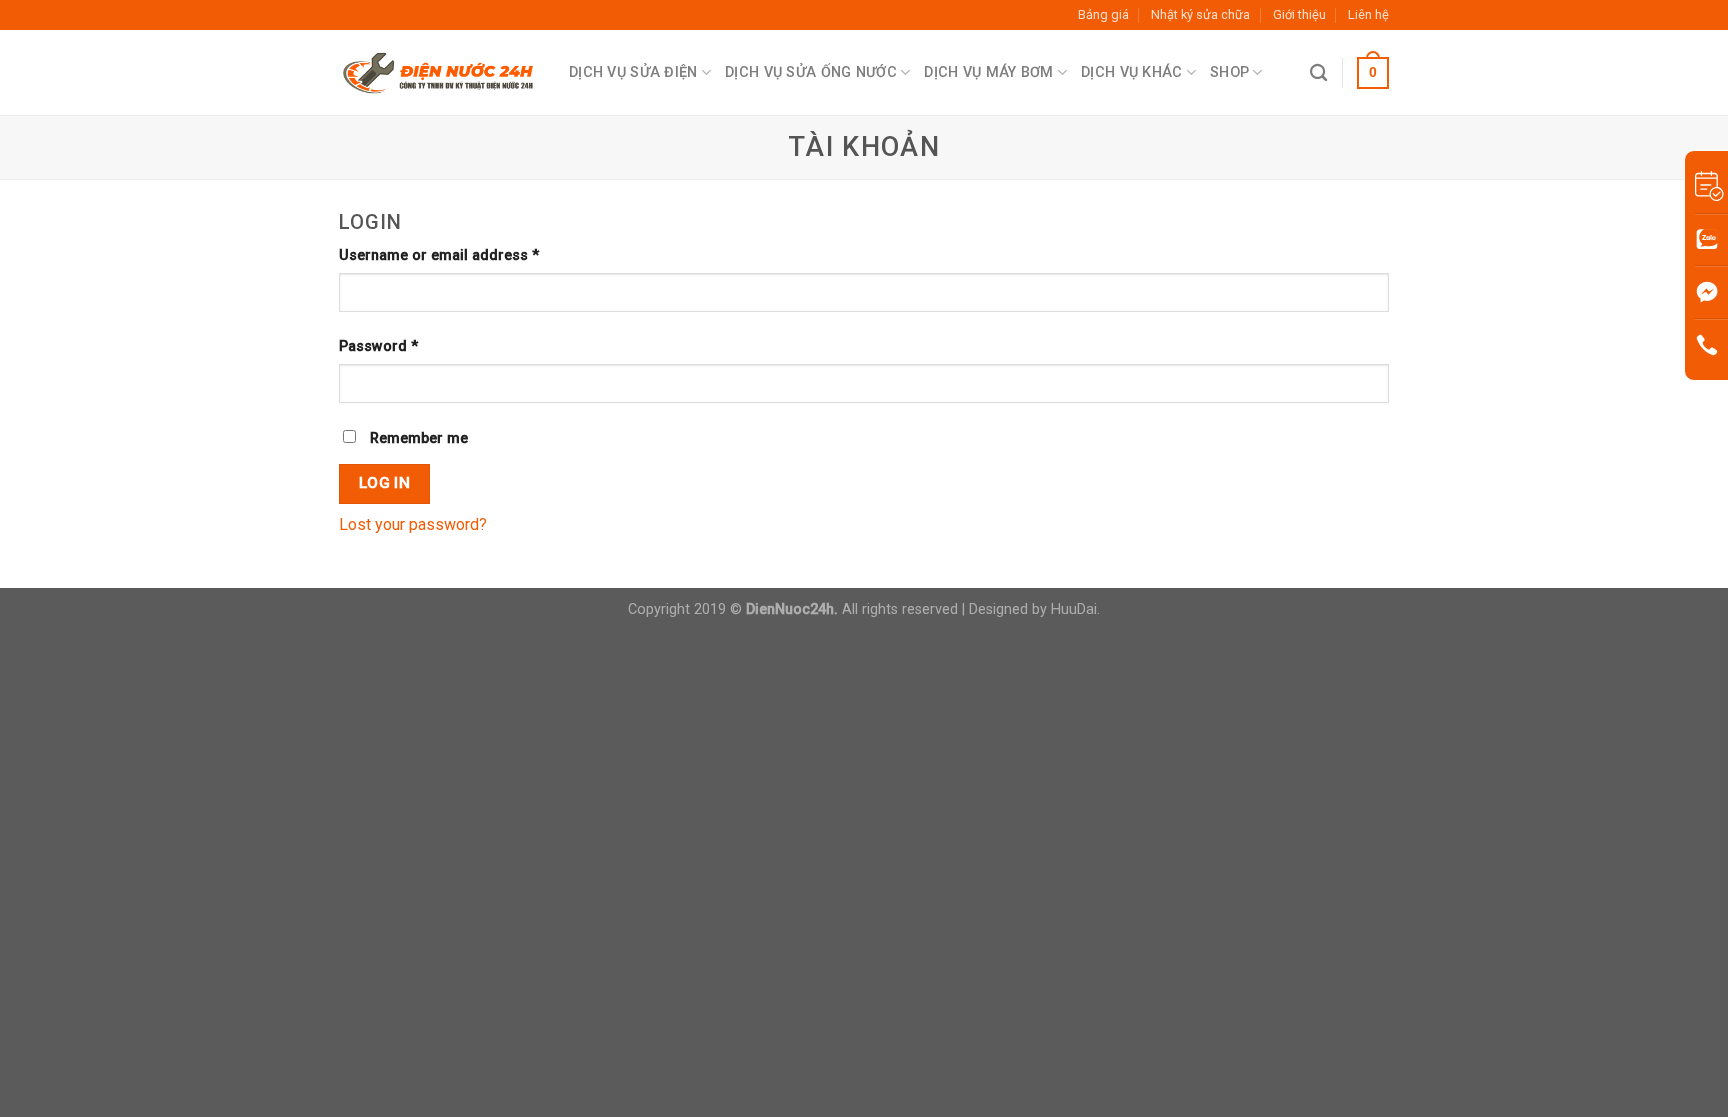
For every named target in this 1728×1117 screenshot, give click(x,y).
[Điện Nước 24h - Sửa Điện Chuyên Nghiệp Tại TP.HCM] (439, 73)
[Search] (1318, 73)
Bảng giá (1103, 14)
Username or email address (439, 255)
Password (378, 346)
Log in (385, 483)
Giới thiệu (1299, 14)
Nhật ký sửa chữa (1200, 14)
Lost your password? (413, 524)
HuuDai (1074, 609)
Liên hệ (1368, 14)
